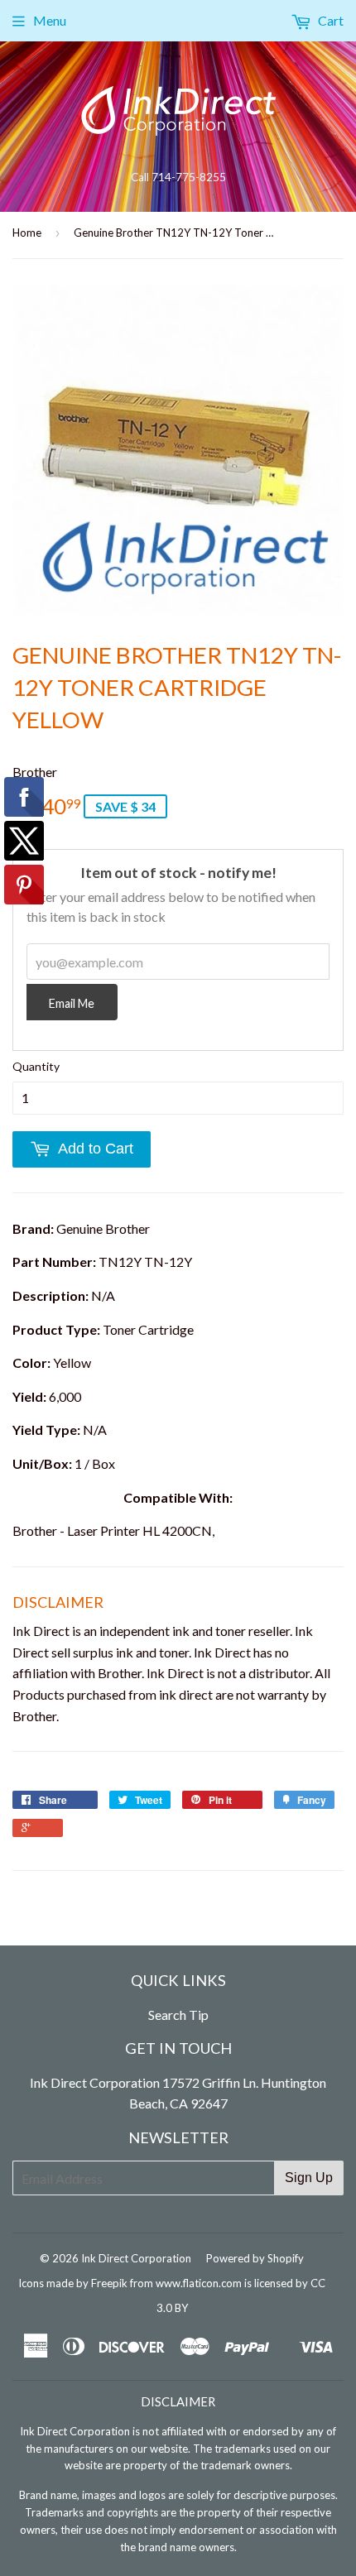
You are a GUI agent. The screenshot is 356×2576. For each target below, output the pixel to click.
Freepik (109, 2283)
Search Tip (178, 2015)
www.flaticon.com (199, 2283)
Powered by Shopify (255, 2258)
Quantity (36, 1066)
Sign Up (309, 2178)
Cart (330, 20)
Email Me (72, 1003)
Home (27, 233)
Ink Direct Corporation (136, 2258)
